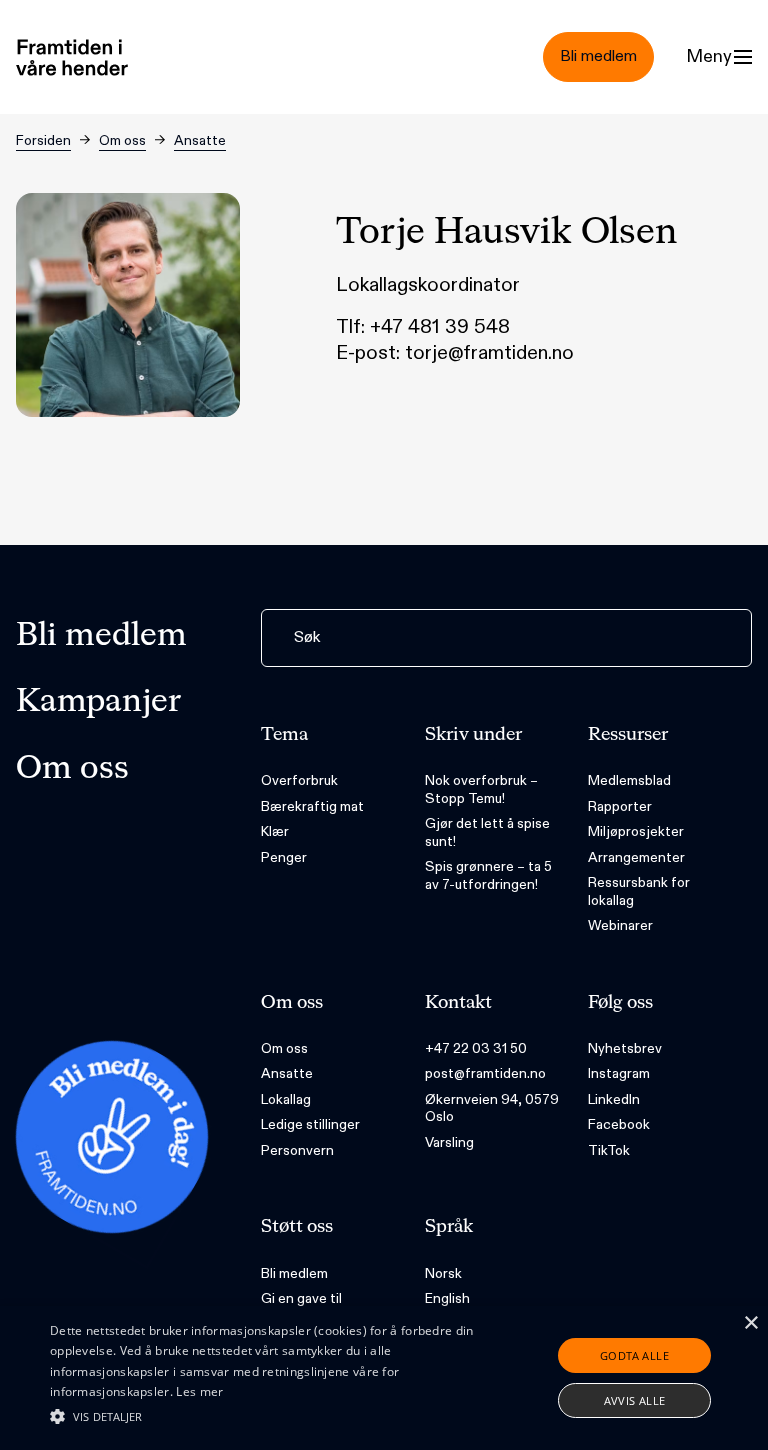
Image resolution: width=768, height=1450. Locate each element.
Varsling (449, 1142)
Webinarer (620, 925)
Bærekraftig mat (312, 806)
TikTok (609, 1150)
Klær (275, 831)
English (447, 1298)
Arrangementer (636, 857)
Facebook (619, 1124)
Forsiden (43, 140)
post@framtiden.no (485, 1073)
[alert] (384, 1378)
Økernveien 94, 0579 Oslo (492, 1108)
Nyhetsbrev (625, 1048)
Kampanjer (98, 702)
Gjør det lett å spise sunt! (487, 832)
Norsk (443, 1273)
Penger (284, 857)
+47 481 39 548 (440, 327)
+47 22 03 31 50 (476, 1048)
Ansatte (200, 140)
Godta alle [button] (634, 1355)
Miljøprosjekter (636, 831)
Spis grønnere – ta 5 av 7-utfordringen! (488, 875)
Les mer (199, 1391)
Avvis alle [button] (635, 1400)
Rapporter (620, 806)
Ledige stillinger (310, 1124)
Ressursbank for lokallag (639, 891)
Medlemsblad (629, 780)
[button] (267, 1416)
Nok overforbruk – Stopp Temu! (481, 789)
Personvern (297, 1150)
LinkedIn (614, 1099)
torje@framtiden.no (489, 353)
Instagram (619, 1073)
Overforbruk (299, 780)
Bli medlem (101, 636)
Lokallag (286, 1099)
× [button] (750, 1323)
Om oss (122, 140)
